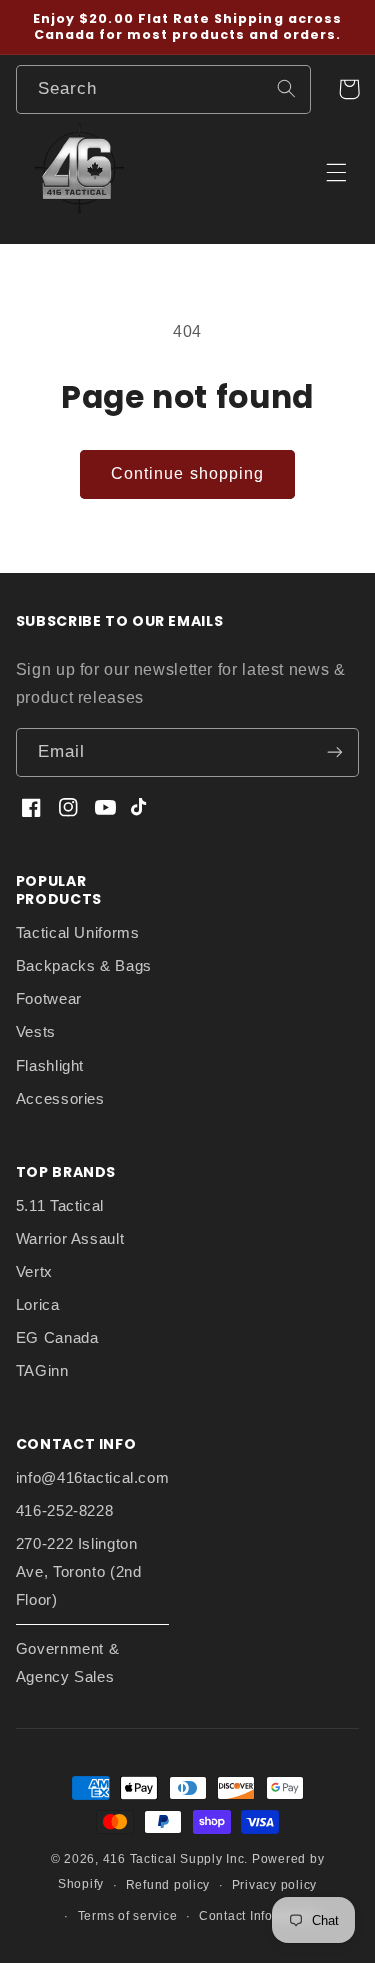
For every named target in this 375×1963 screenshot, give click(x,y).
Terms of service (128, 1916)
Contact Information (259, 1916)
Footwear (49, 999)
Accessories (60, 1099)
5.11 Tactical (60, 1206)
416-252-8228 (65, 1511)
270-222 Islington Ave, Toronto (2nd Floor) (79, 1572)
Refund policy (168, 1885)
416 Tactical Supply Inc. (176, 1859)
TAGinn (42, 1371)
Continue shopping (187, 473)
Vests (36, 1032)
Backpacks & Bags (84, 966)
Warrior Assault (70, 1239)
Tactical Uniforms (78, 933)
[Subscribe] (335, 752)
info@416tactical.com (93, 1478)
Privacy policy (274, 1885)
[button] (349, 89)
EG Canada (57, 1338)
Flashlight (50, 1066)
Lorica (38, 1305)
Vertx (34, 1272)
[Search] (286, 89)
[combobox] (163, 89)
